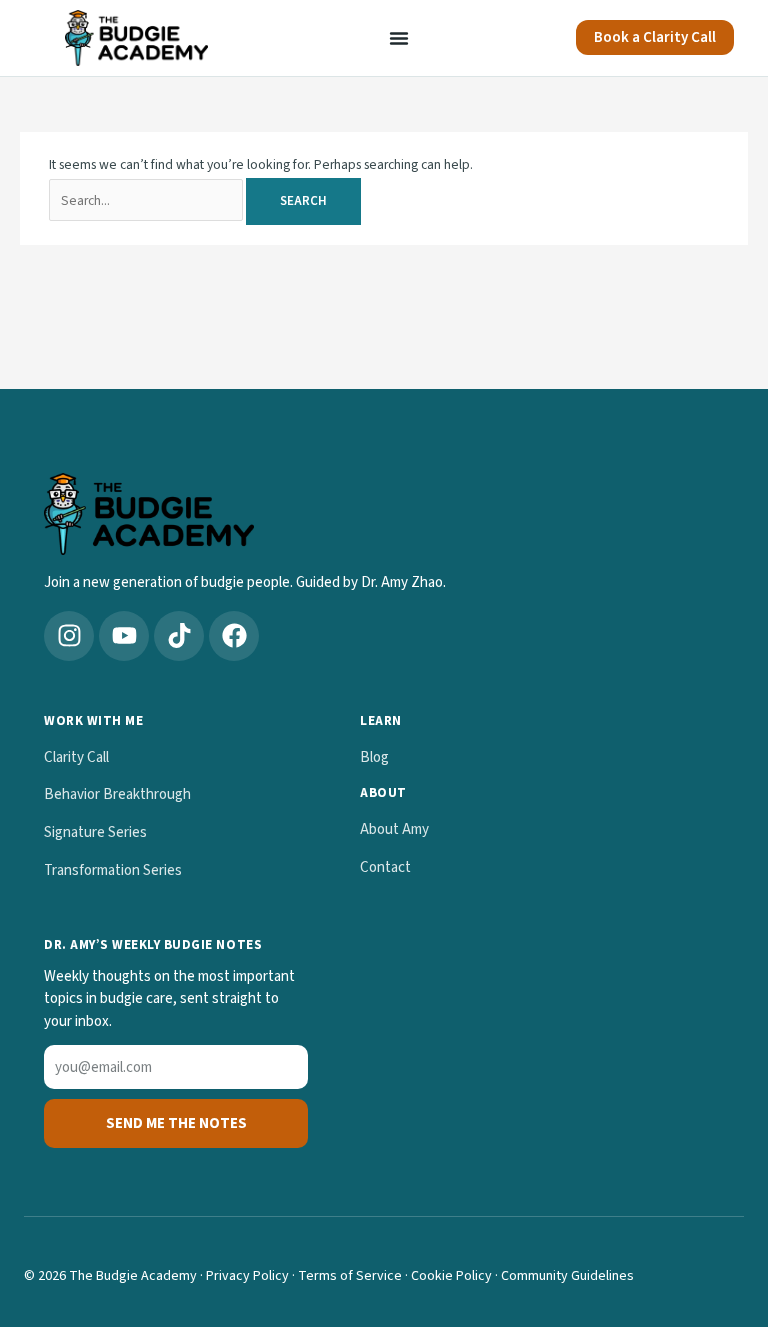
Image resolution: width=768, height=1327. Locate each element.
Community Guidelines (567, 1276)
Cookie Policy (451, 1276)
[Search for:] (147, 200)
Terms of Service (350, 1276)
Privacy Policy (247, 1276)
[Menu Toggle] (399, 38)
